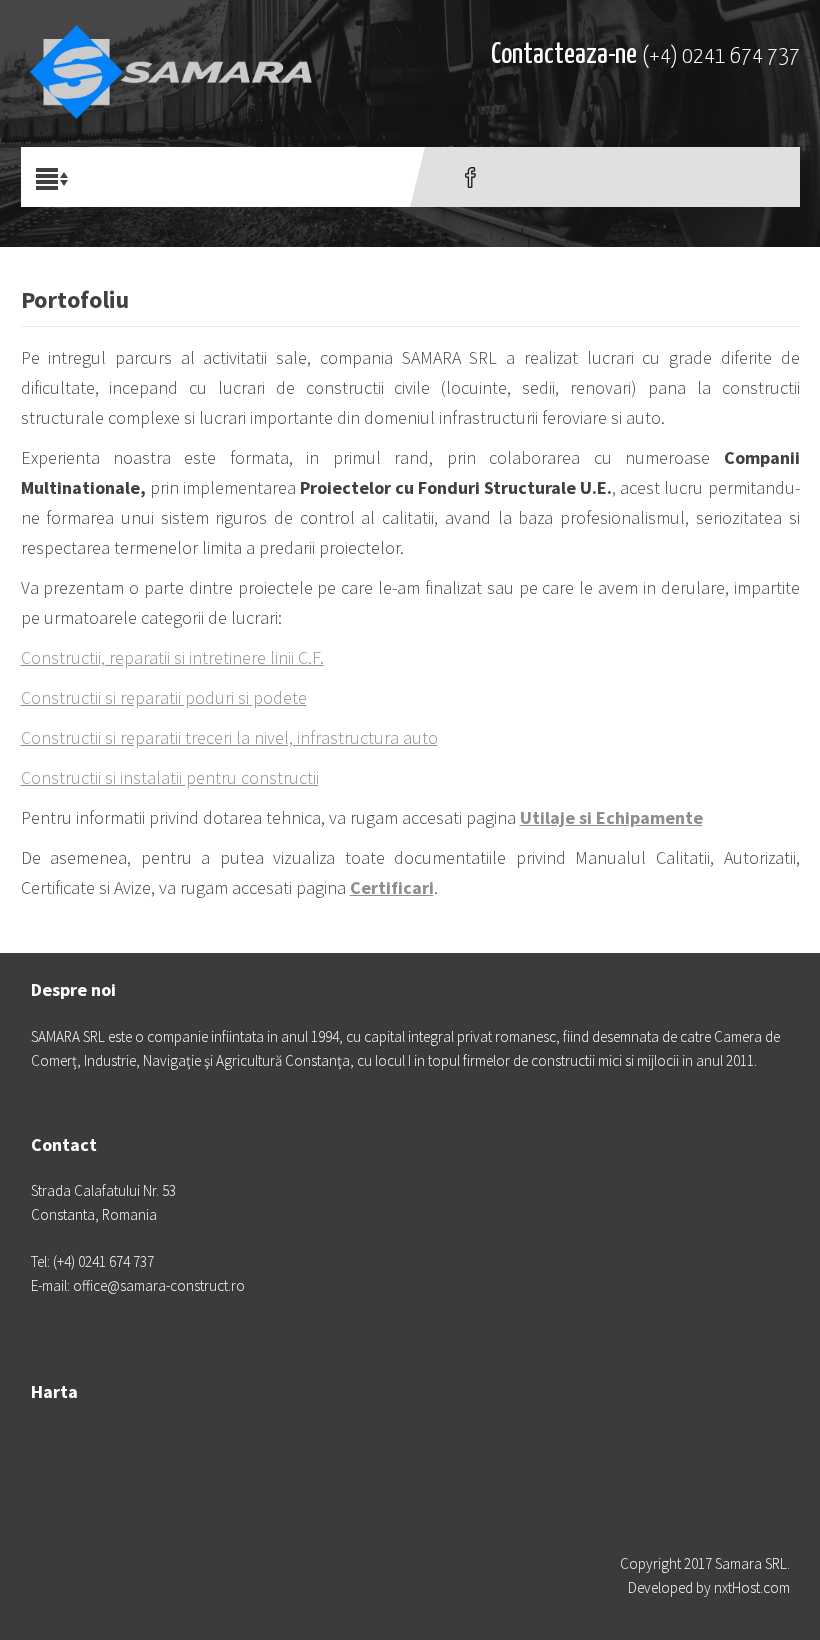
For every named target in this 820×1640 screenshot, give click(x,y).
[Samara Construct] (171, 55)
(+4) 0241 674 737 (721, 56)
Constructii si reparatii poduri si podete (164, 697)
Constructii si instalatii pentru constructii (170, 777)
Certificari (392, 887)
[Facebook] (470, 177)
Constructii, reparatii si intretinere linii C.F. (172, 657)
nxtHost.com (752, 1587)
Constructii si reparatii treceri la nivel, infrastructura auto (229, 737)
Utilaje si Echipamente (611, 817)
